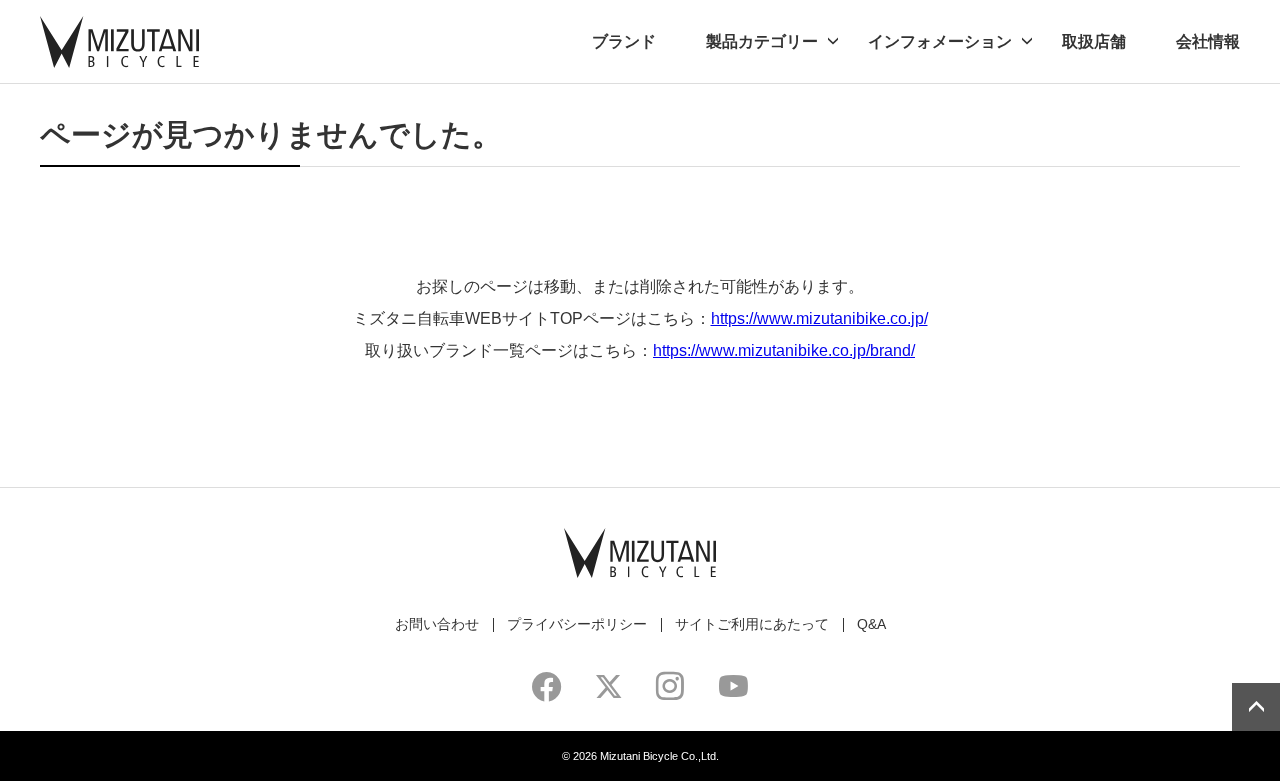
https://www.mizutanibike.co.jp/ (819, 318)
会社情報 (1208, 41)
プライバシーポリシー (577, 624)
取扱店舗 (1094, 41)
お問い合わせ (437, 624)
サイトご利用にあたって (752, 624)
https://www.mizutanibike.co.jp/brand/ (784, 350)
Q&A (871, 624)
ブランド (624, 41)
